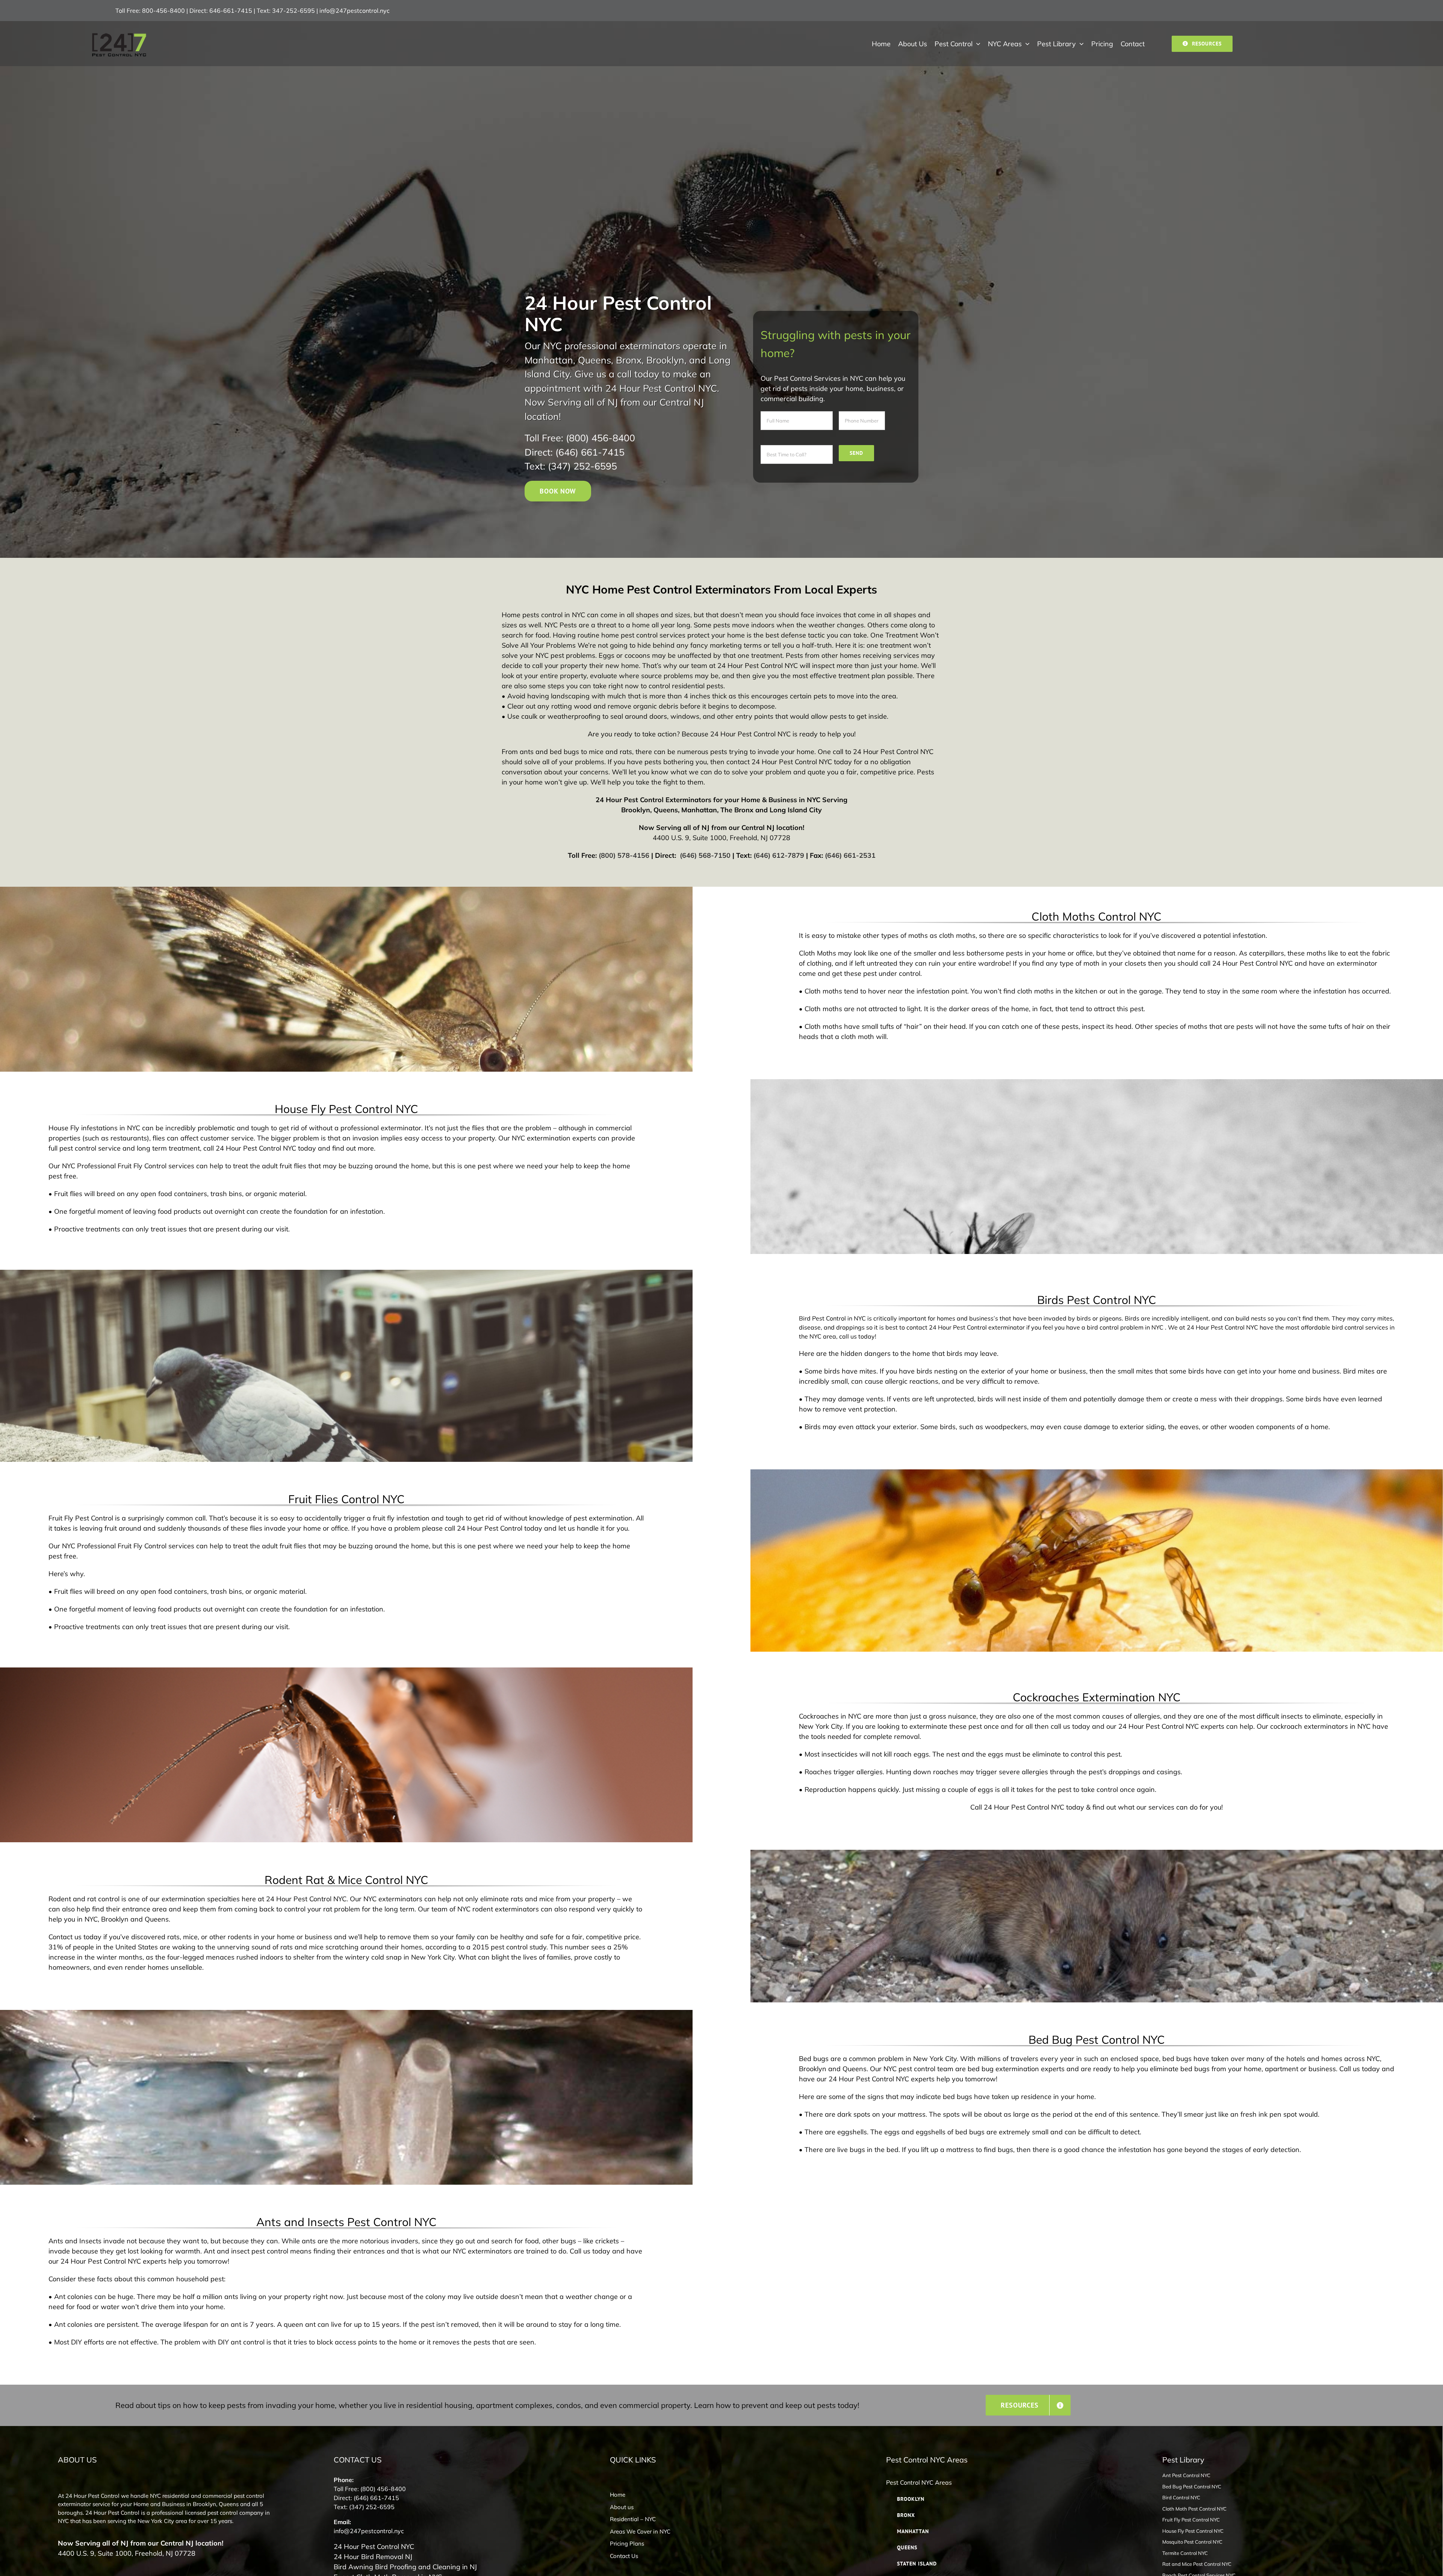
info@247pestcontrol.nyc (355, 11)
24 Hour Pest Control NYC (374, 2546)
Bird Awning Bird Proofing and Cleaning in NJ (405, 2567)
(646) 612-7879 (779, 855)
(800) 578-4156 (624, 855)
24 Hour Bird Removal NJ (373, 2557)
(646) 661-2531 (849, 855)
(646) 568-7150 (704, 855)
